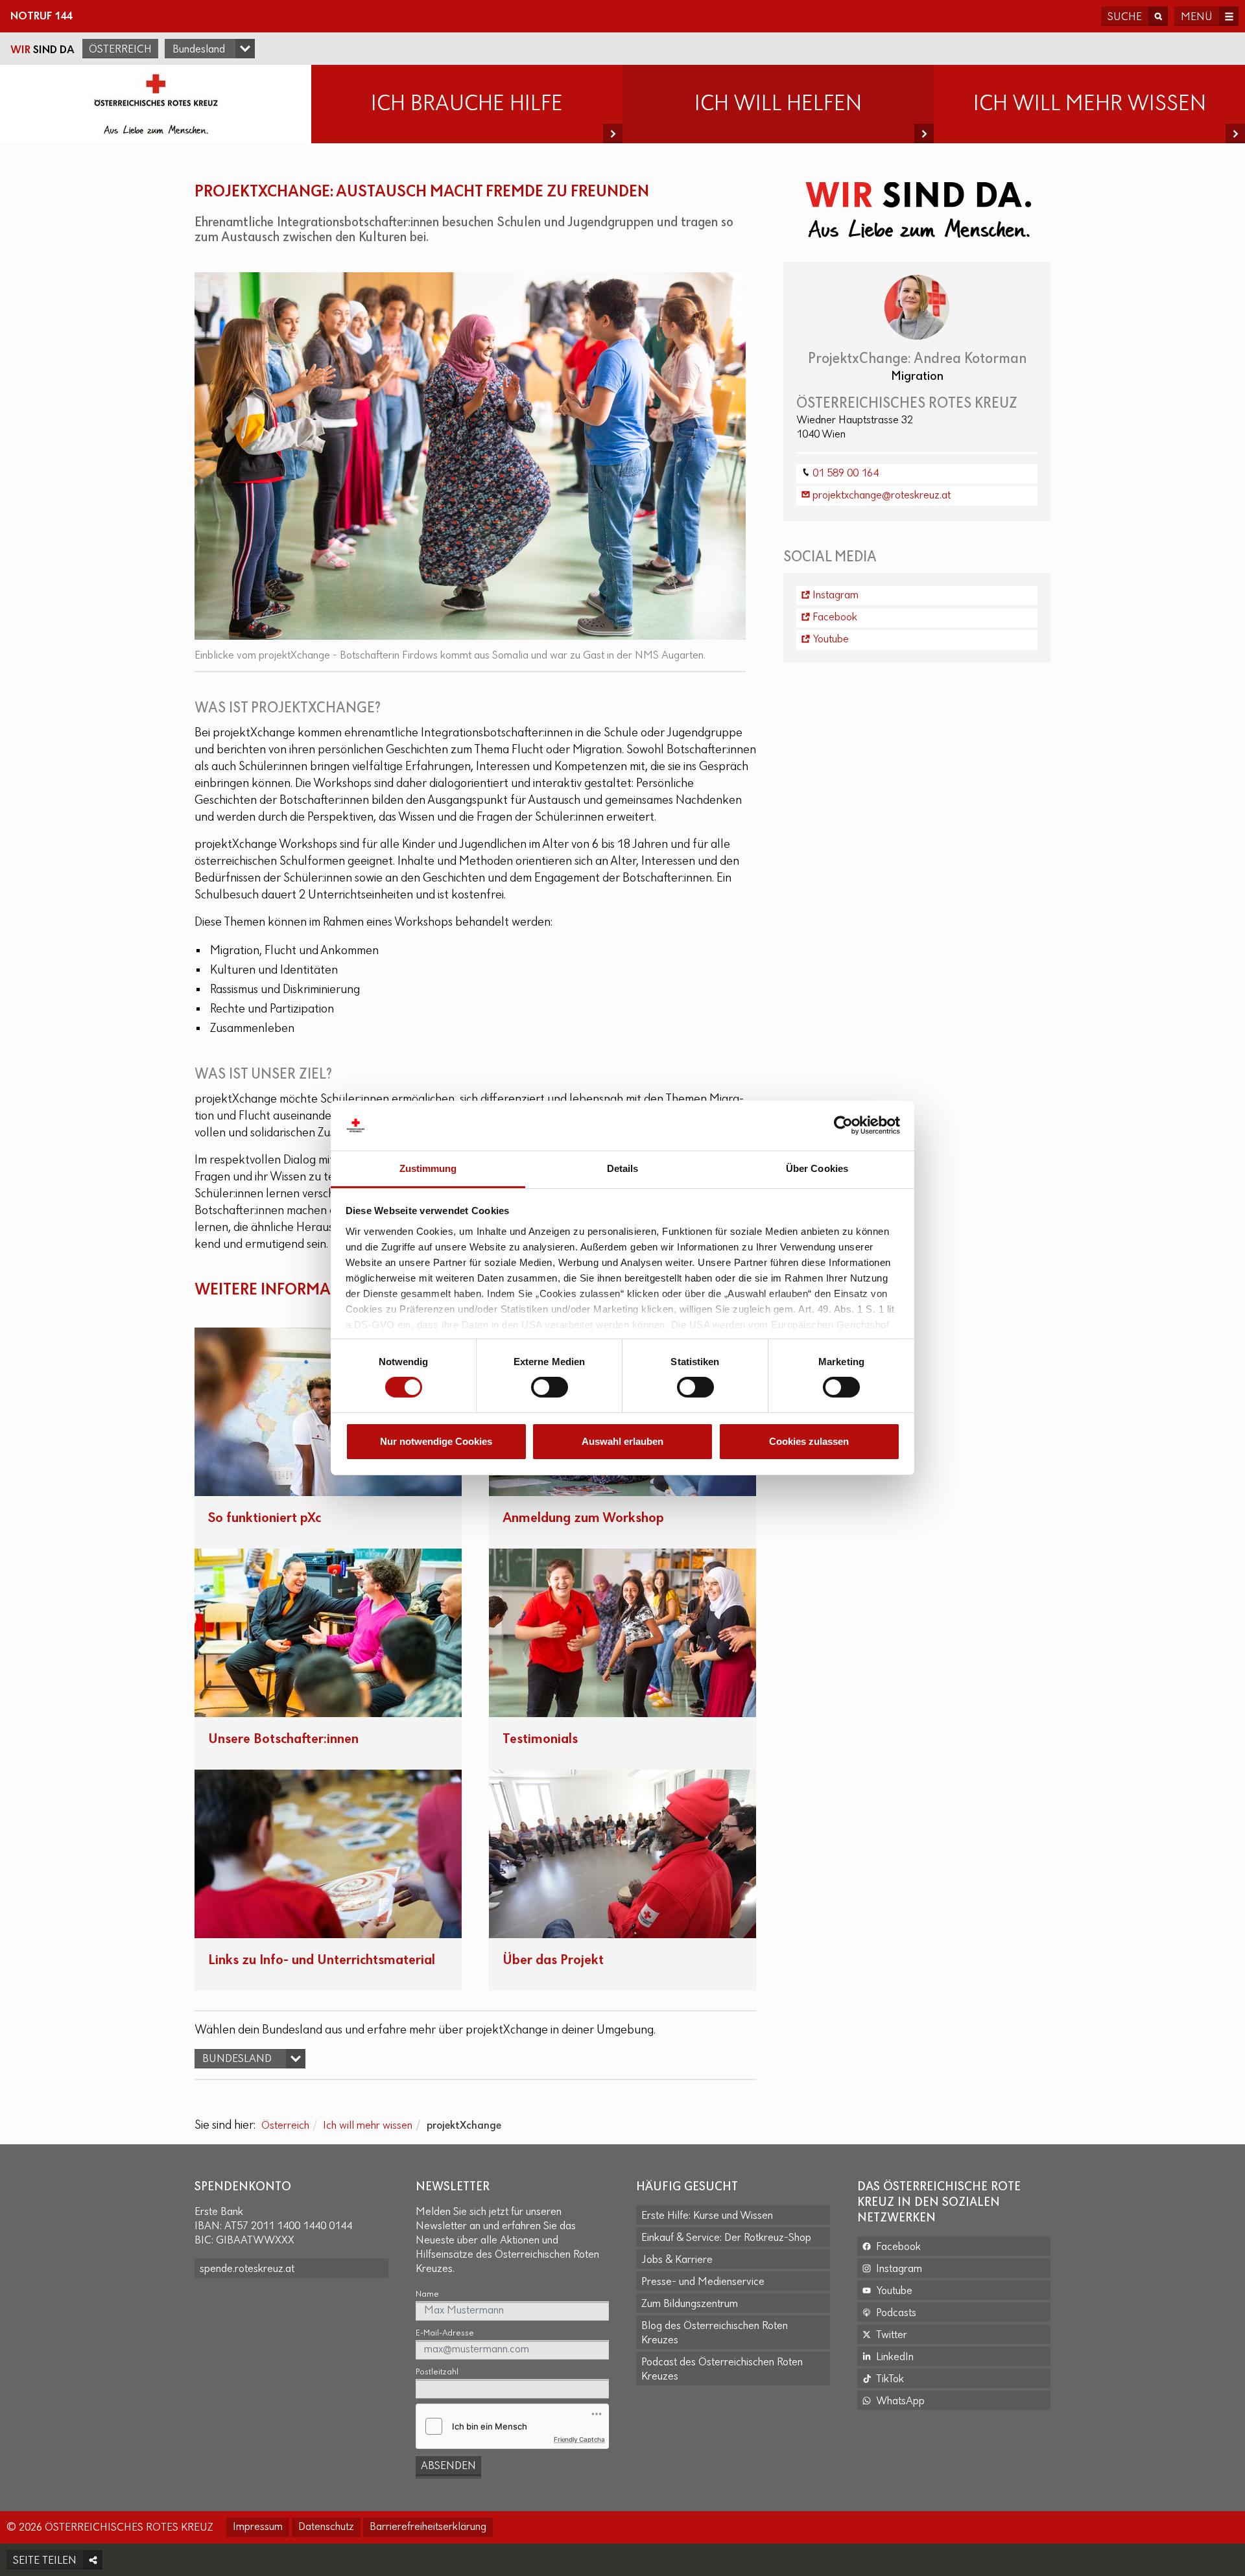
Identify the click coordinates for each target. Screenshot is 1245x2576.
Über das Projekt (553, 1961)
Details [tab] (623, 1168)
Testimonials (540, 1739)
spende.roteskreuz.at (247, 2269)
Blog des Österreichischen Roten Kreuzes (715, 2334)
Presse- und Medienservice (703, 2282)
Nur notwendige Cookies (436, 1441)
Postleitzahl (437, 2372)
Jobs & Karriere (677, 2260)
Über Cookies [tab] (817, 1168)
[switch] (550, 1387)
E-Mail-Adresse (445, 2333)
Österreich (120, 50)
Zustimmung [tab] (428, 1168)
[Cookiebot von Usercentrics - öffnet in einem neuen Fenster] (843, 1125)
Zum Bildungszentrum (690, 2304)
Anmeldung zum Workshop (583, 1518)
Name (427, 2294)
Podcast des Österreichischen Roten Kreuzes (722, 2370)
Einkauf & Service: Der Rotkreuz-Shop (726, 2238)
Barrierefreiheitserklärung (428, 2527)
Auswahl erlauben (622, 1441)
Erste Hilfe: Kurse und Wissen (707, 2216)
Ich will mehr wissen (368, 2126)
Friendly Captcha (579, 2439)
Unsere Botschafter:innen (283, 1739)
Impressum (258, 2527)
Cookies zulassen (809, 1441)
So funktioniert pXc (265, 1518)
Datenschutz (326, 2527)
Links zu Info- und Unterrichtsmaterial (322, 1961)
